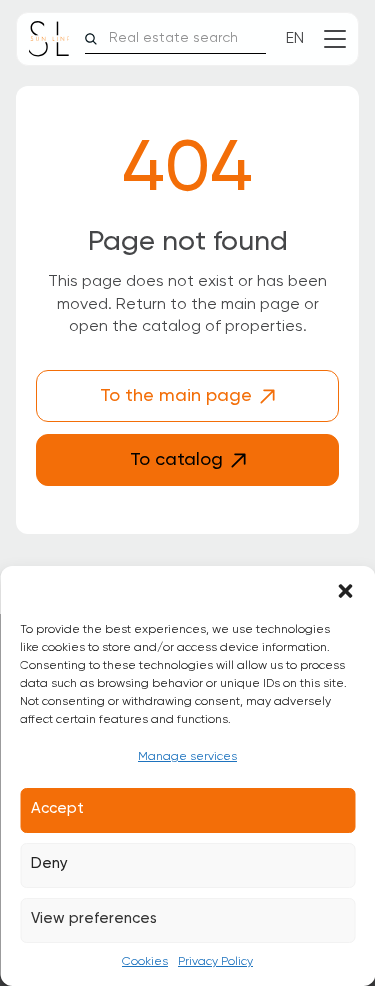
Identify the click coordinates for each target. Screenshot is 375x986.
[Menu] (335, 39)
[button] (345, 591)
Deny (49, 863)
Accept (57, 808)
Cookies (145, 962)
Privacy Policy (215, 962)
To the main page (176, 396)
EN (295, 39)
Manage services (187, 757)
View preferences (94, 918)
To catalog (176, 460)
